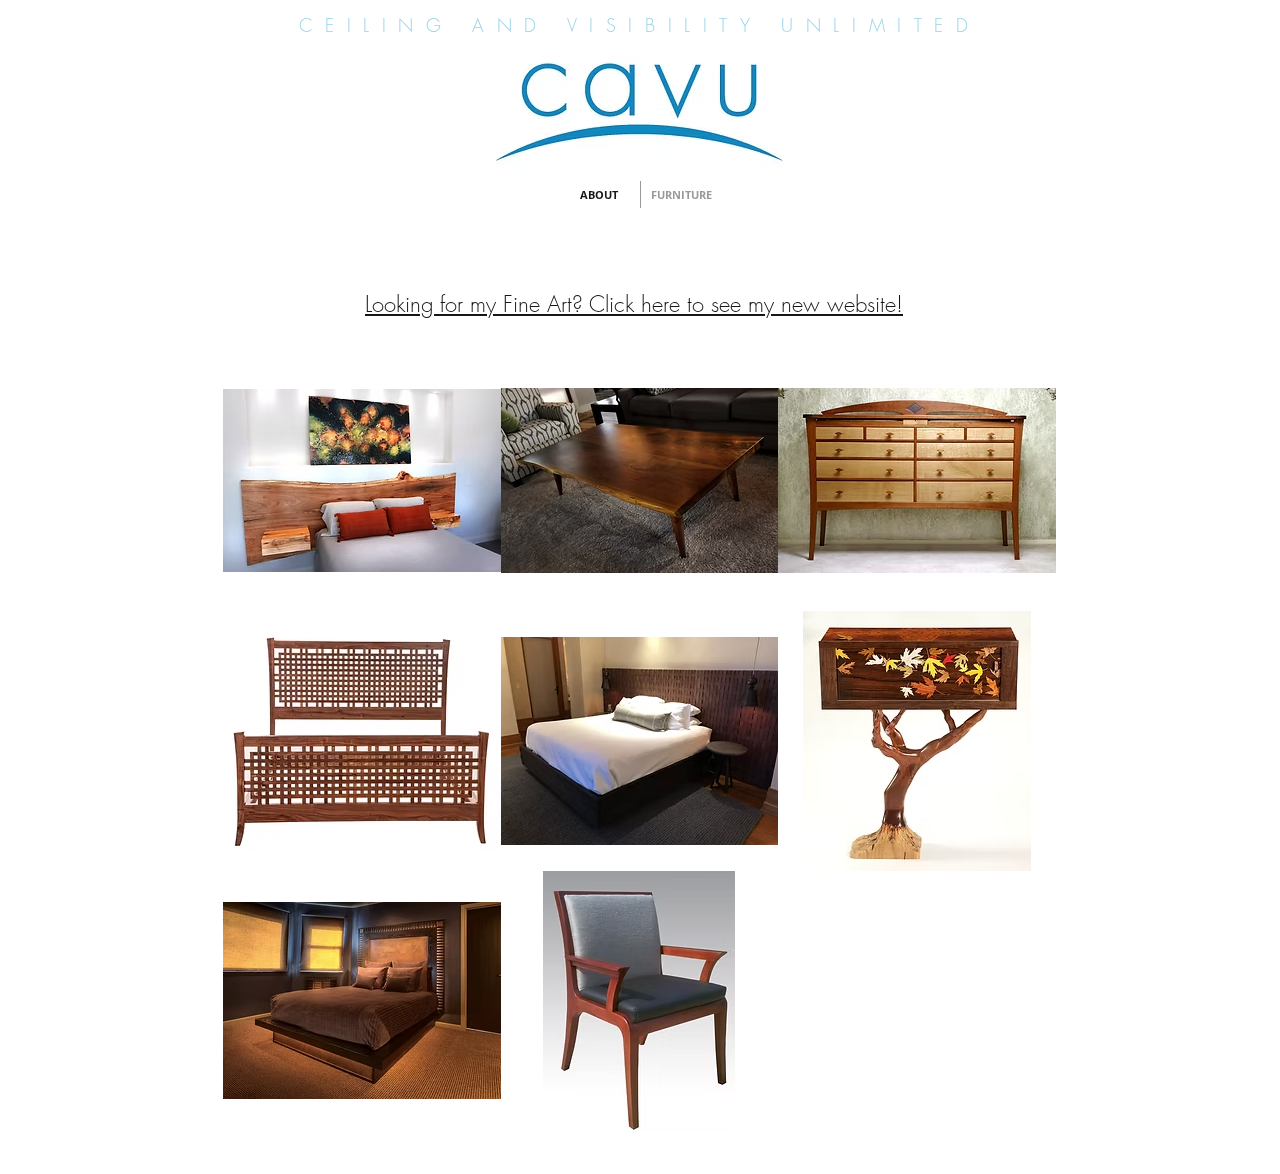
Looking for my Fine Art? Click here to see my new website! (634, 304)
